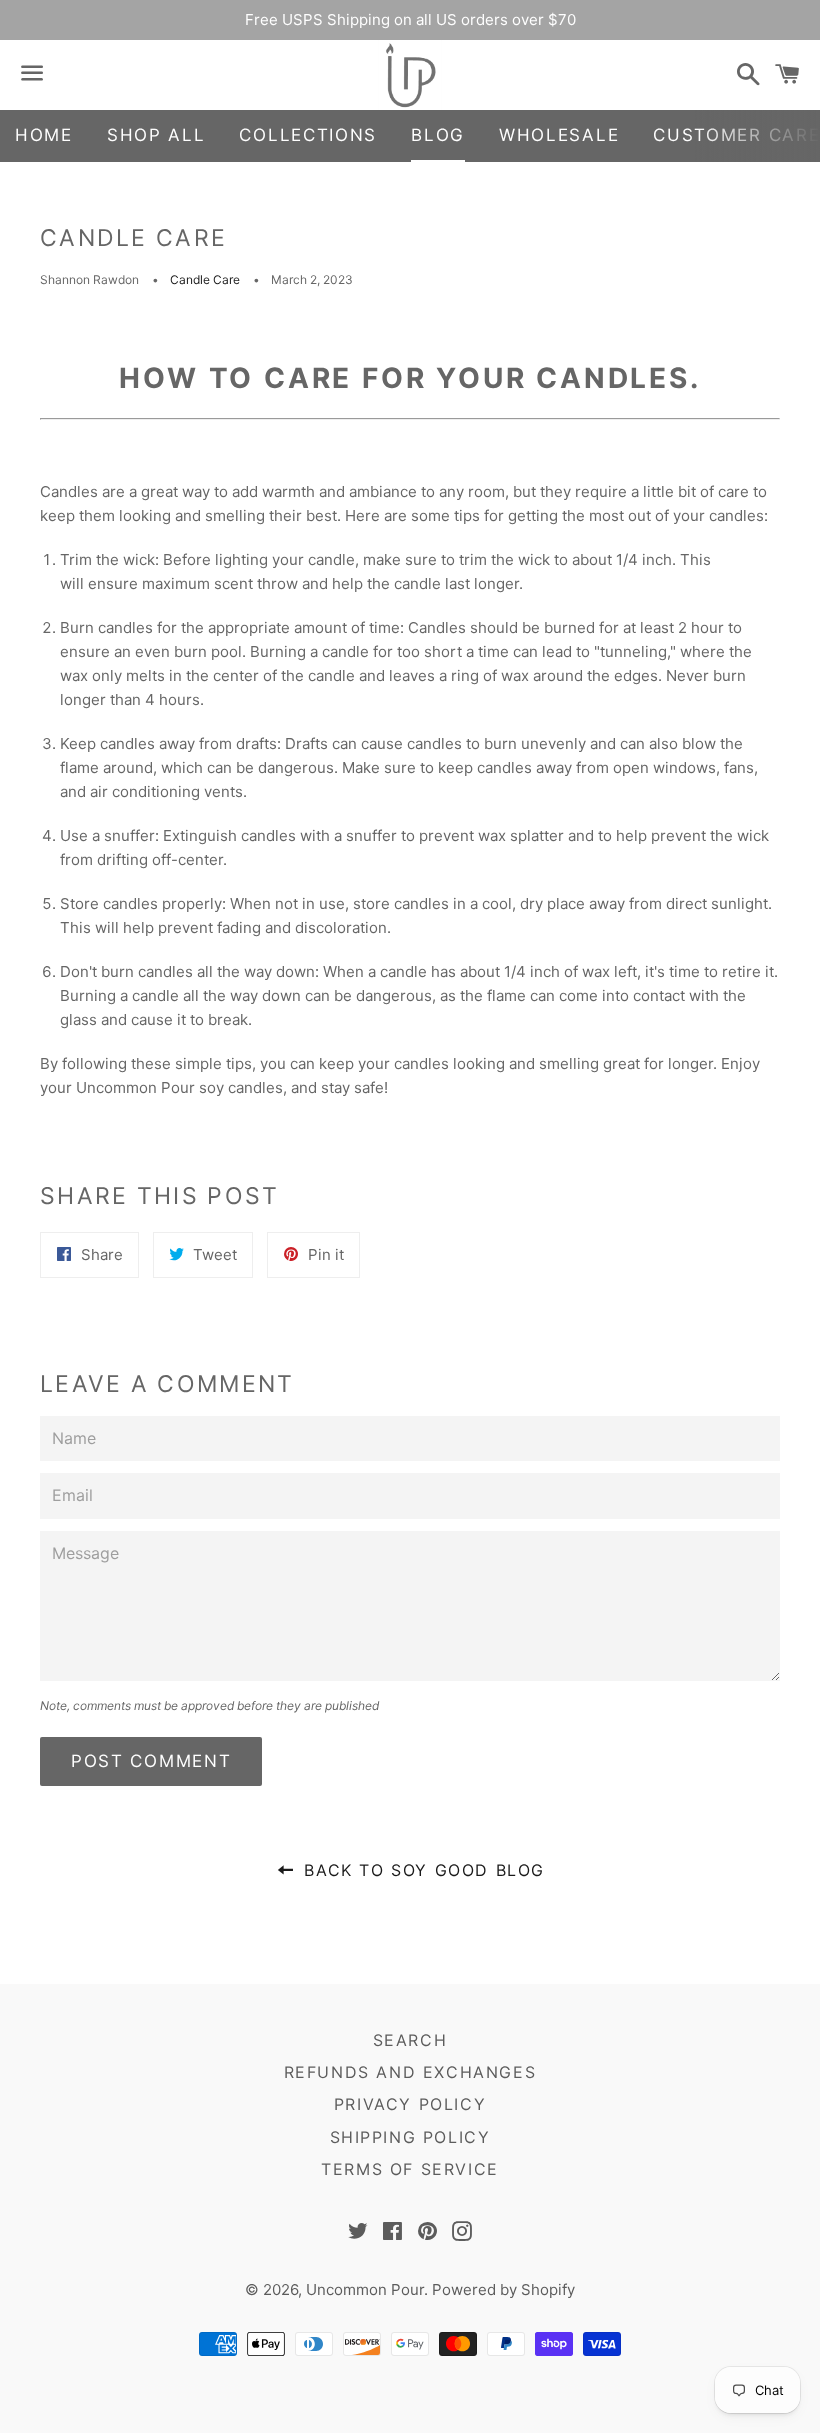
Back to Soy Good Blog (421, 1870)
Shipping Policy (410, 2137)
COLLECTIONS (308, 135)
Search (410, 2040)
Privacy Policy (410, 2104)
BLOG (438, 135)
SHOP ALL (156, 135)
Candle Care (205, 279)
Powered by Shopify (503, 2289)
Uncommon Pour (365, 2289)
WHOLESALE (559, 135)
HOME (44, 135)
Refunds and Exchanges (410, 2072)
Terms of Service (410, 2169)
